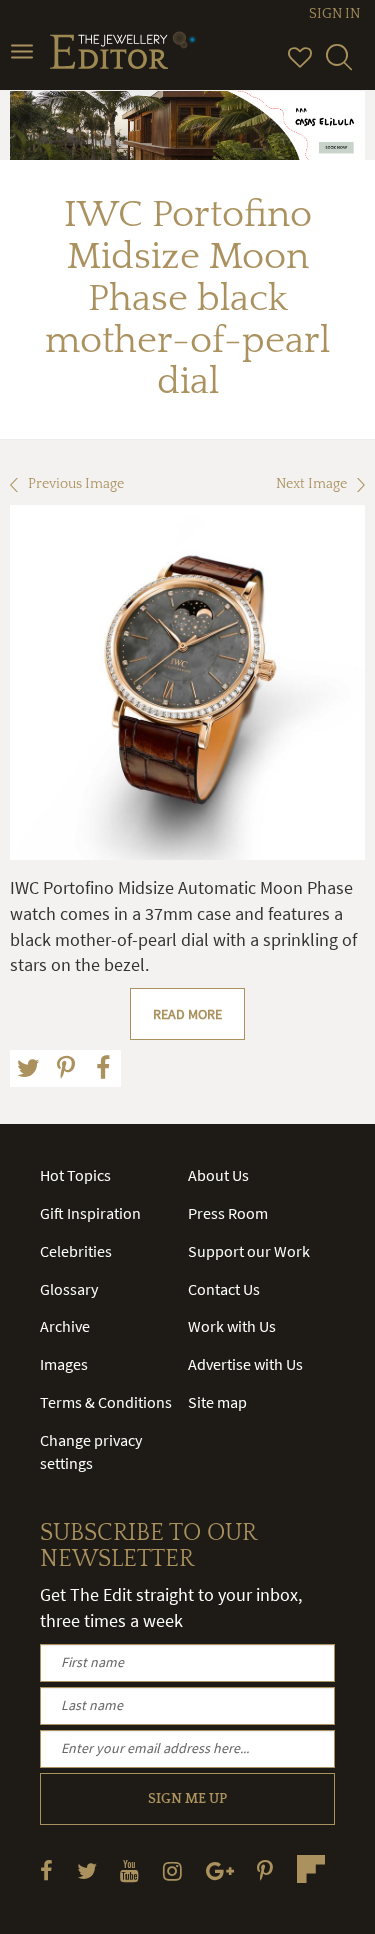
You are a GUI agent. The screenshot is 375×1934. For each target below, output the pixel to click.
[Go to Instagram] (172, 1870)
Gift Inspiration (90, 1213)
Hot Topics (75, 1175)
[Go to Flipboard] (311, 1869)
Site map (217, 1402)
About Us (218, 1175)
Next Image (311, 484)
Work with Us (232, 1326)
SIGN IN (334, 14)
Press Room (228, 1213)
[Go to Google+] (220, 1870)
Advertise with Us (245, 1364)
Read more (187, 1014)
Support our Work (249, 1251)
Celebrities (76, 1251)
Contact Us (224, 1289)
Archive (65, 1326)
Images (64, 1364)
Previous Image (76, 484)
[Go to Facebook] (46, 1870)
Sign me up (187, 1799)
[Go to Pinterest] (265, 1870)
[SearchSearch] (339, 66)
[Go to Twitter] (87, 1870)
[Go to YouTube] (129, 1870)
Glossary (69, 1289)
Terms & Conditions (106, 1402)
